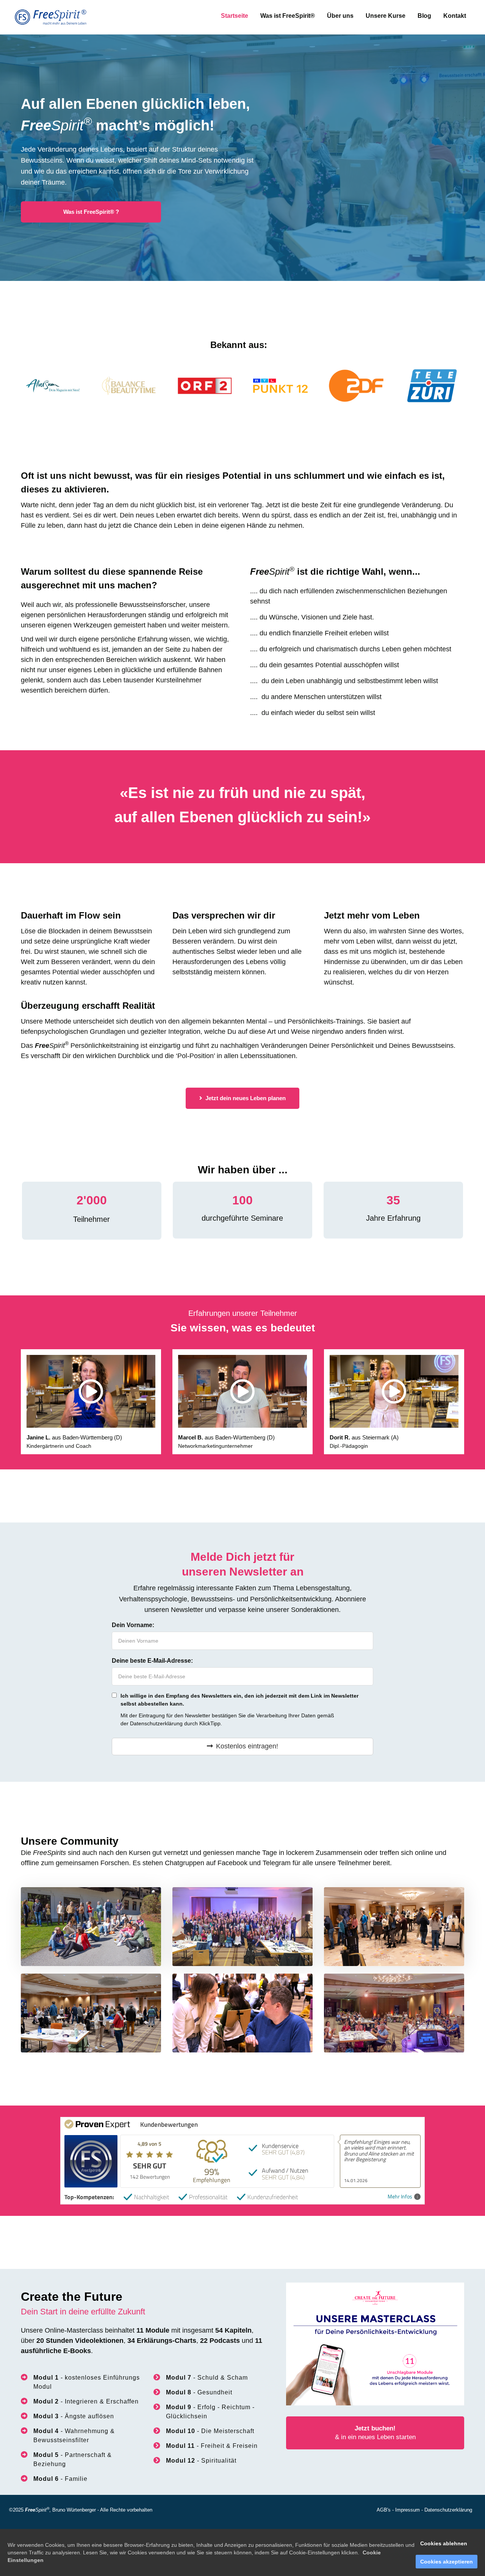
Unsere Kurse (386, 16)
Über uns (340, 16)
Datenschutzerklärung (156, 1723)
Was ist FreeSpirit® (288, 16)
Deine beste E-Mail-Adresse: (152, 1661)
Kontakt (455, 16)
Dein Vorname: (133, 1625)
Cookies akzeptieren (447, 2562)
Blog (424, 16)
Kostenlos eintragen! (247, 1746)
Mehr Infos (400, 2197)
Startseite (235, 16)
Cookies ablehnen (444, 2543)
